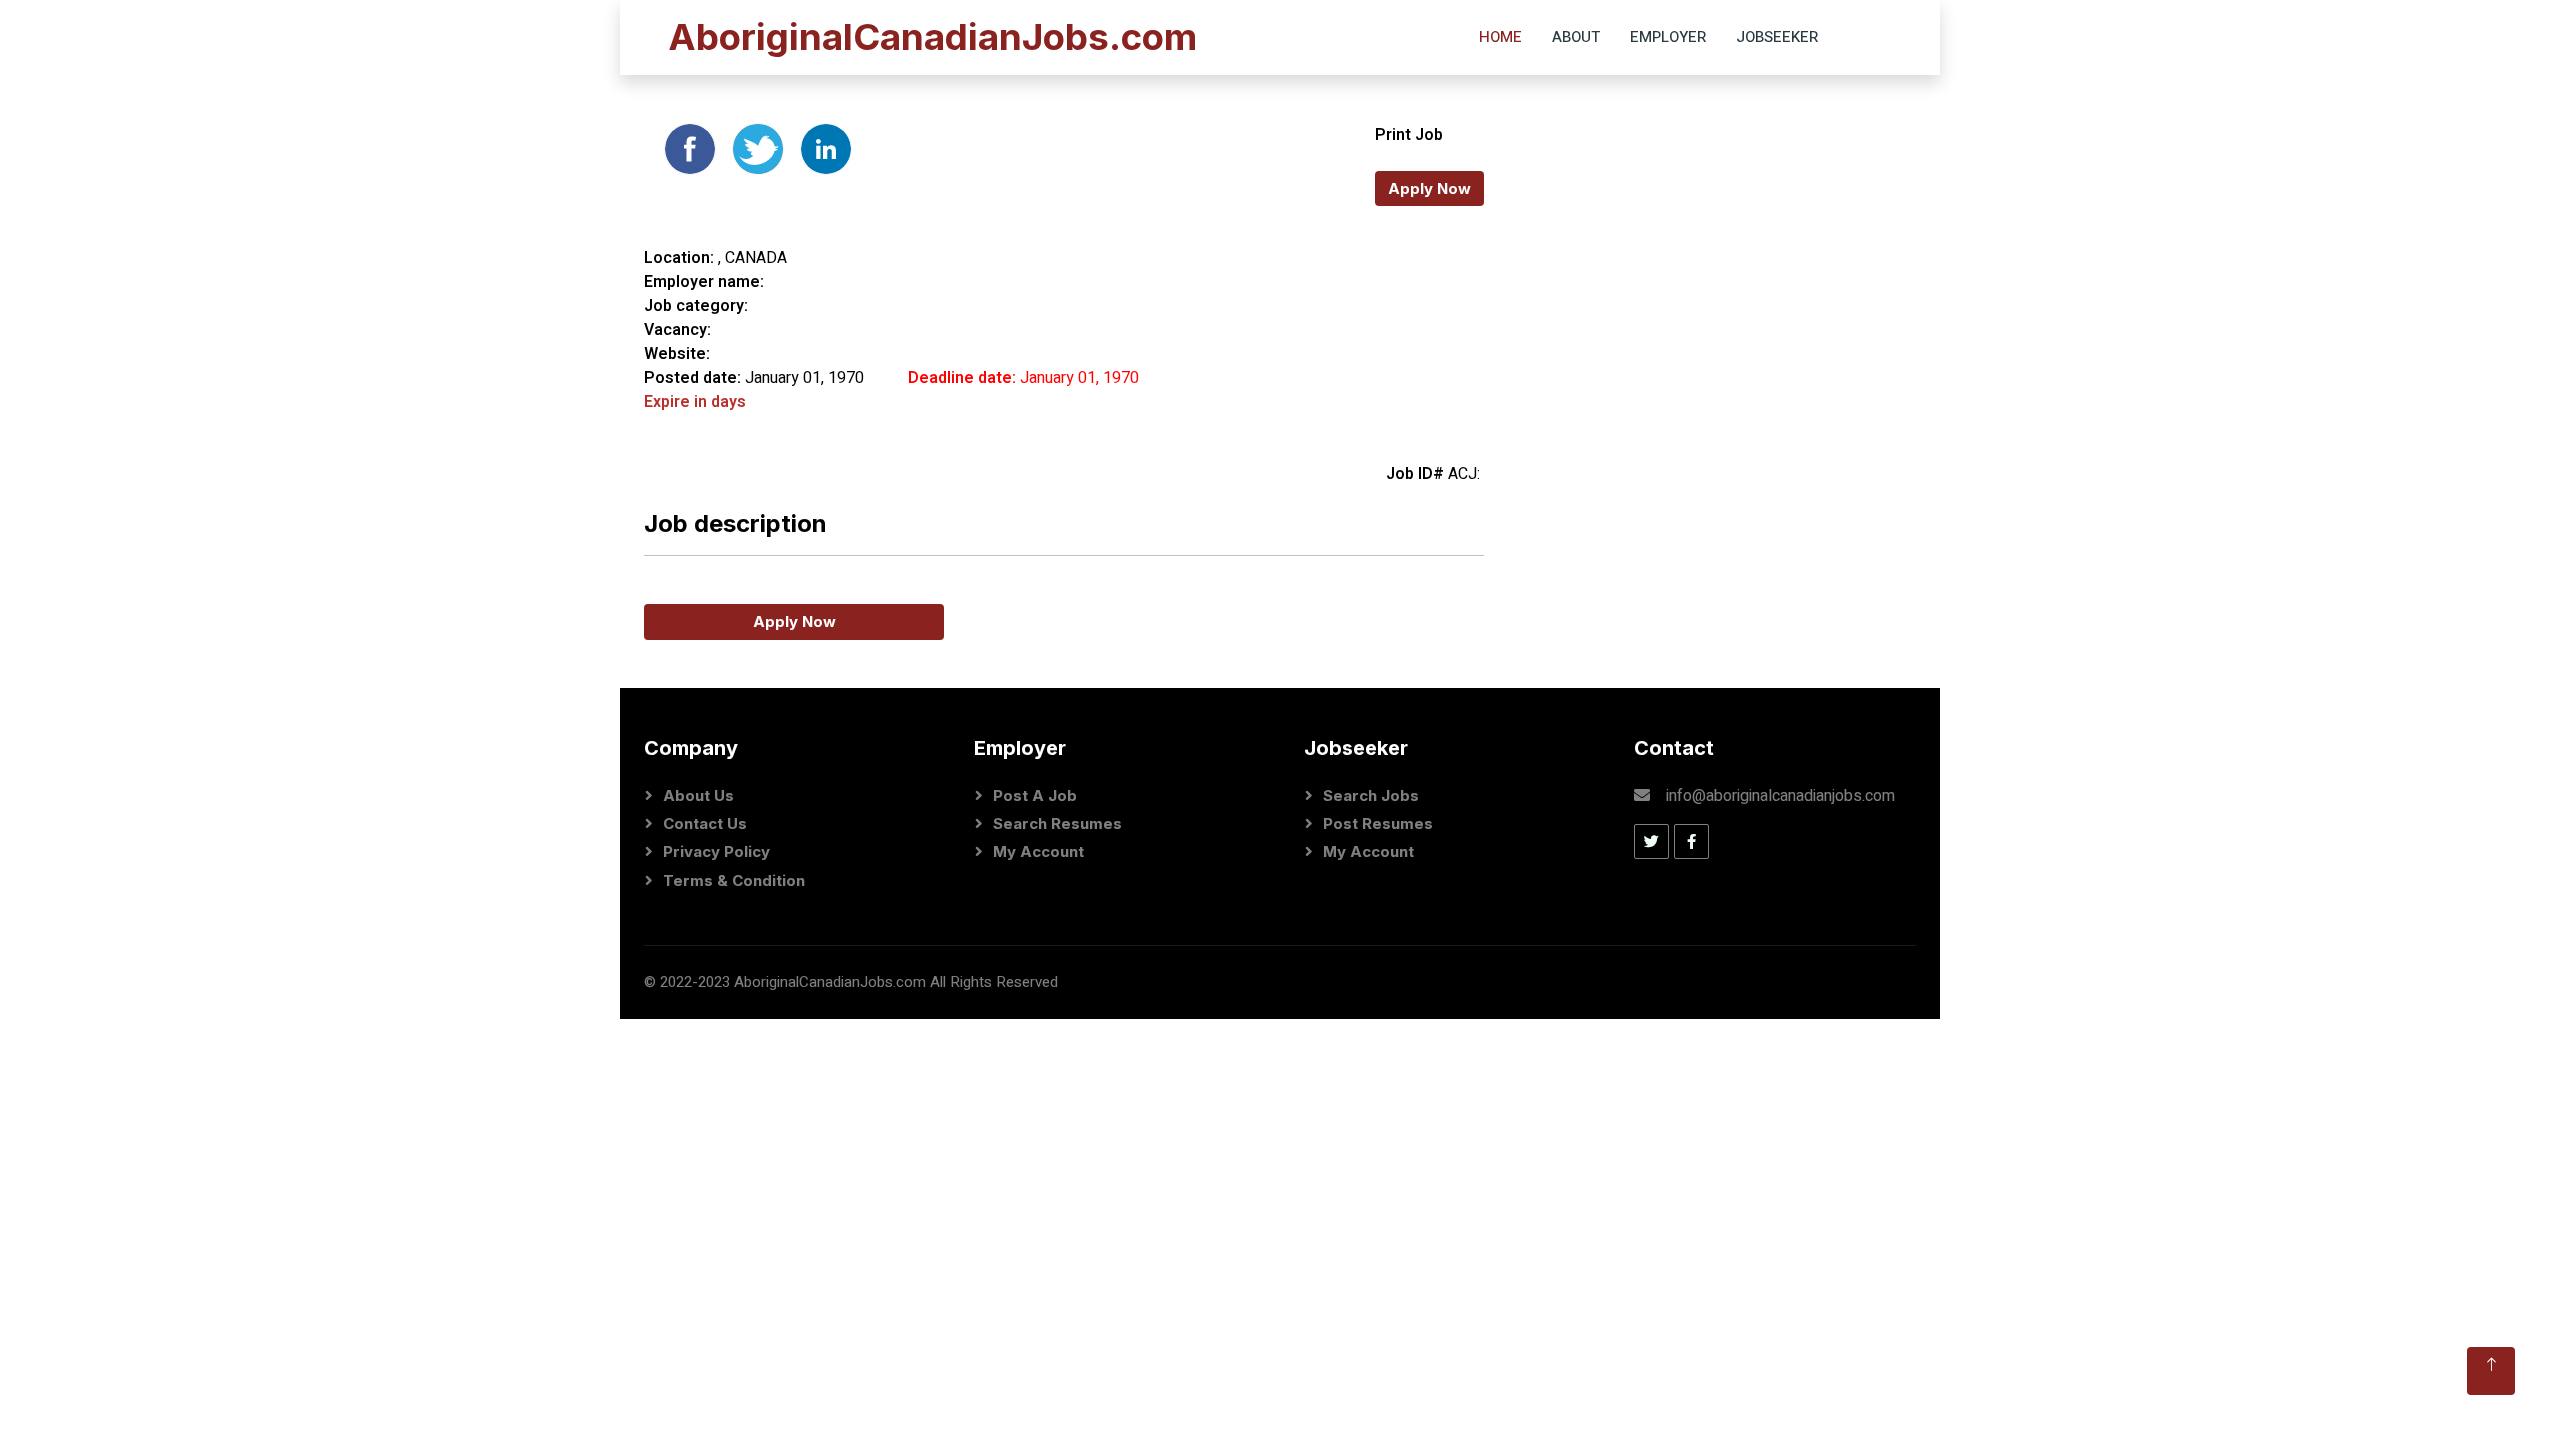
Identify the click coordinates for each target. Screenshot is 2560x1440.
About (1576, 37)
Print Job (1409, 135)
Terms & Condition (734, 880)
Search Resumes (1057, 823)
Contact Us (705, 823)
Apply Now (1429, 188)
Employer (1668, 37)
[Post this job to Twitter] (760, 148)
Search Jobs (1371, 795)
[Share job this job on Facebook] (692, 148)
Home (1500, 37)
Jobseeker (1777, 37)
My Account (1038, 851)
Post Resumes (1378, 823)
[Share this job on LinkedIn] (826, 148)
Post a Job (1035, 795)
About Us (698, 795)
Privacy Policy (716, 851)
